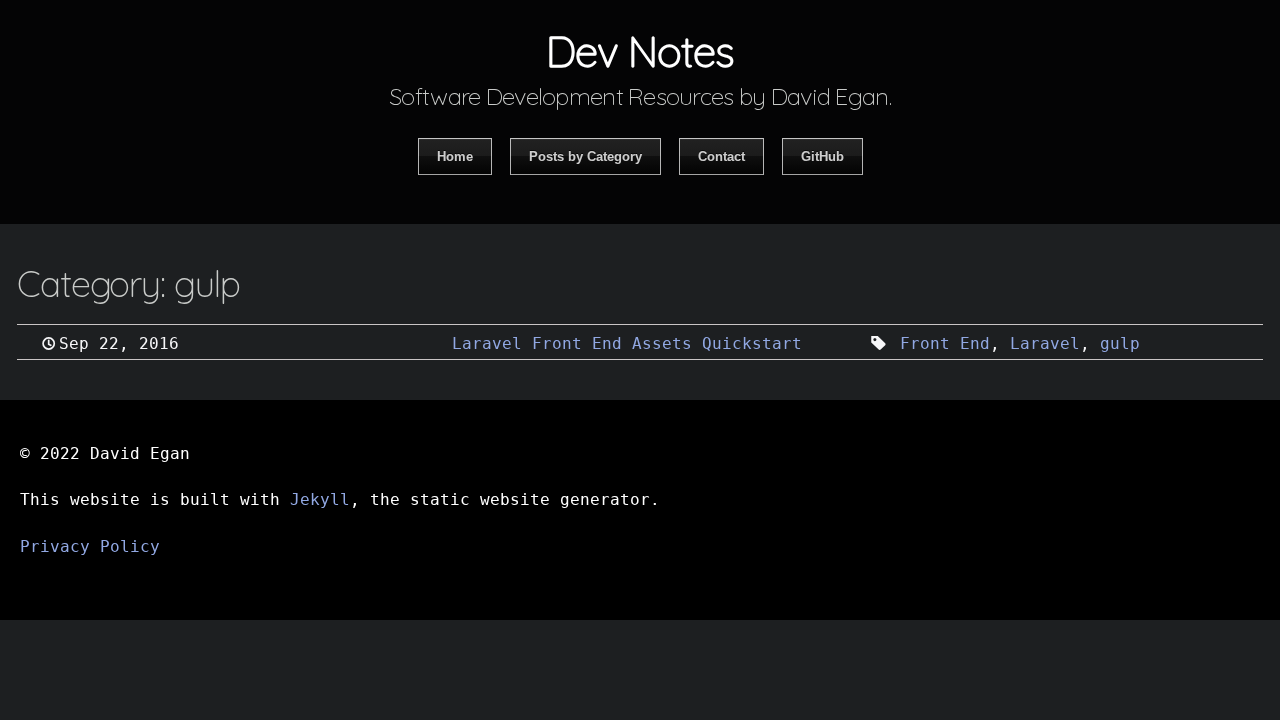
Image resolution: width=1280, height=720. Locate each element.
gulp (1120, 343)
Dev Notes (640, 51)
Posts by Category (585, 156)
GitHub (822, 156)
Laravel (1045, 343)
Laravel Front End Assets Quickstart (627, 343)
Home (455, 156)
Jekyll (320, 499)
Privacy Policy (90, 546)
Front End (945, 343)
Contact (721, 156)
